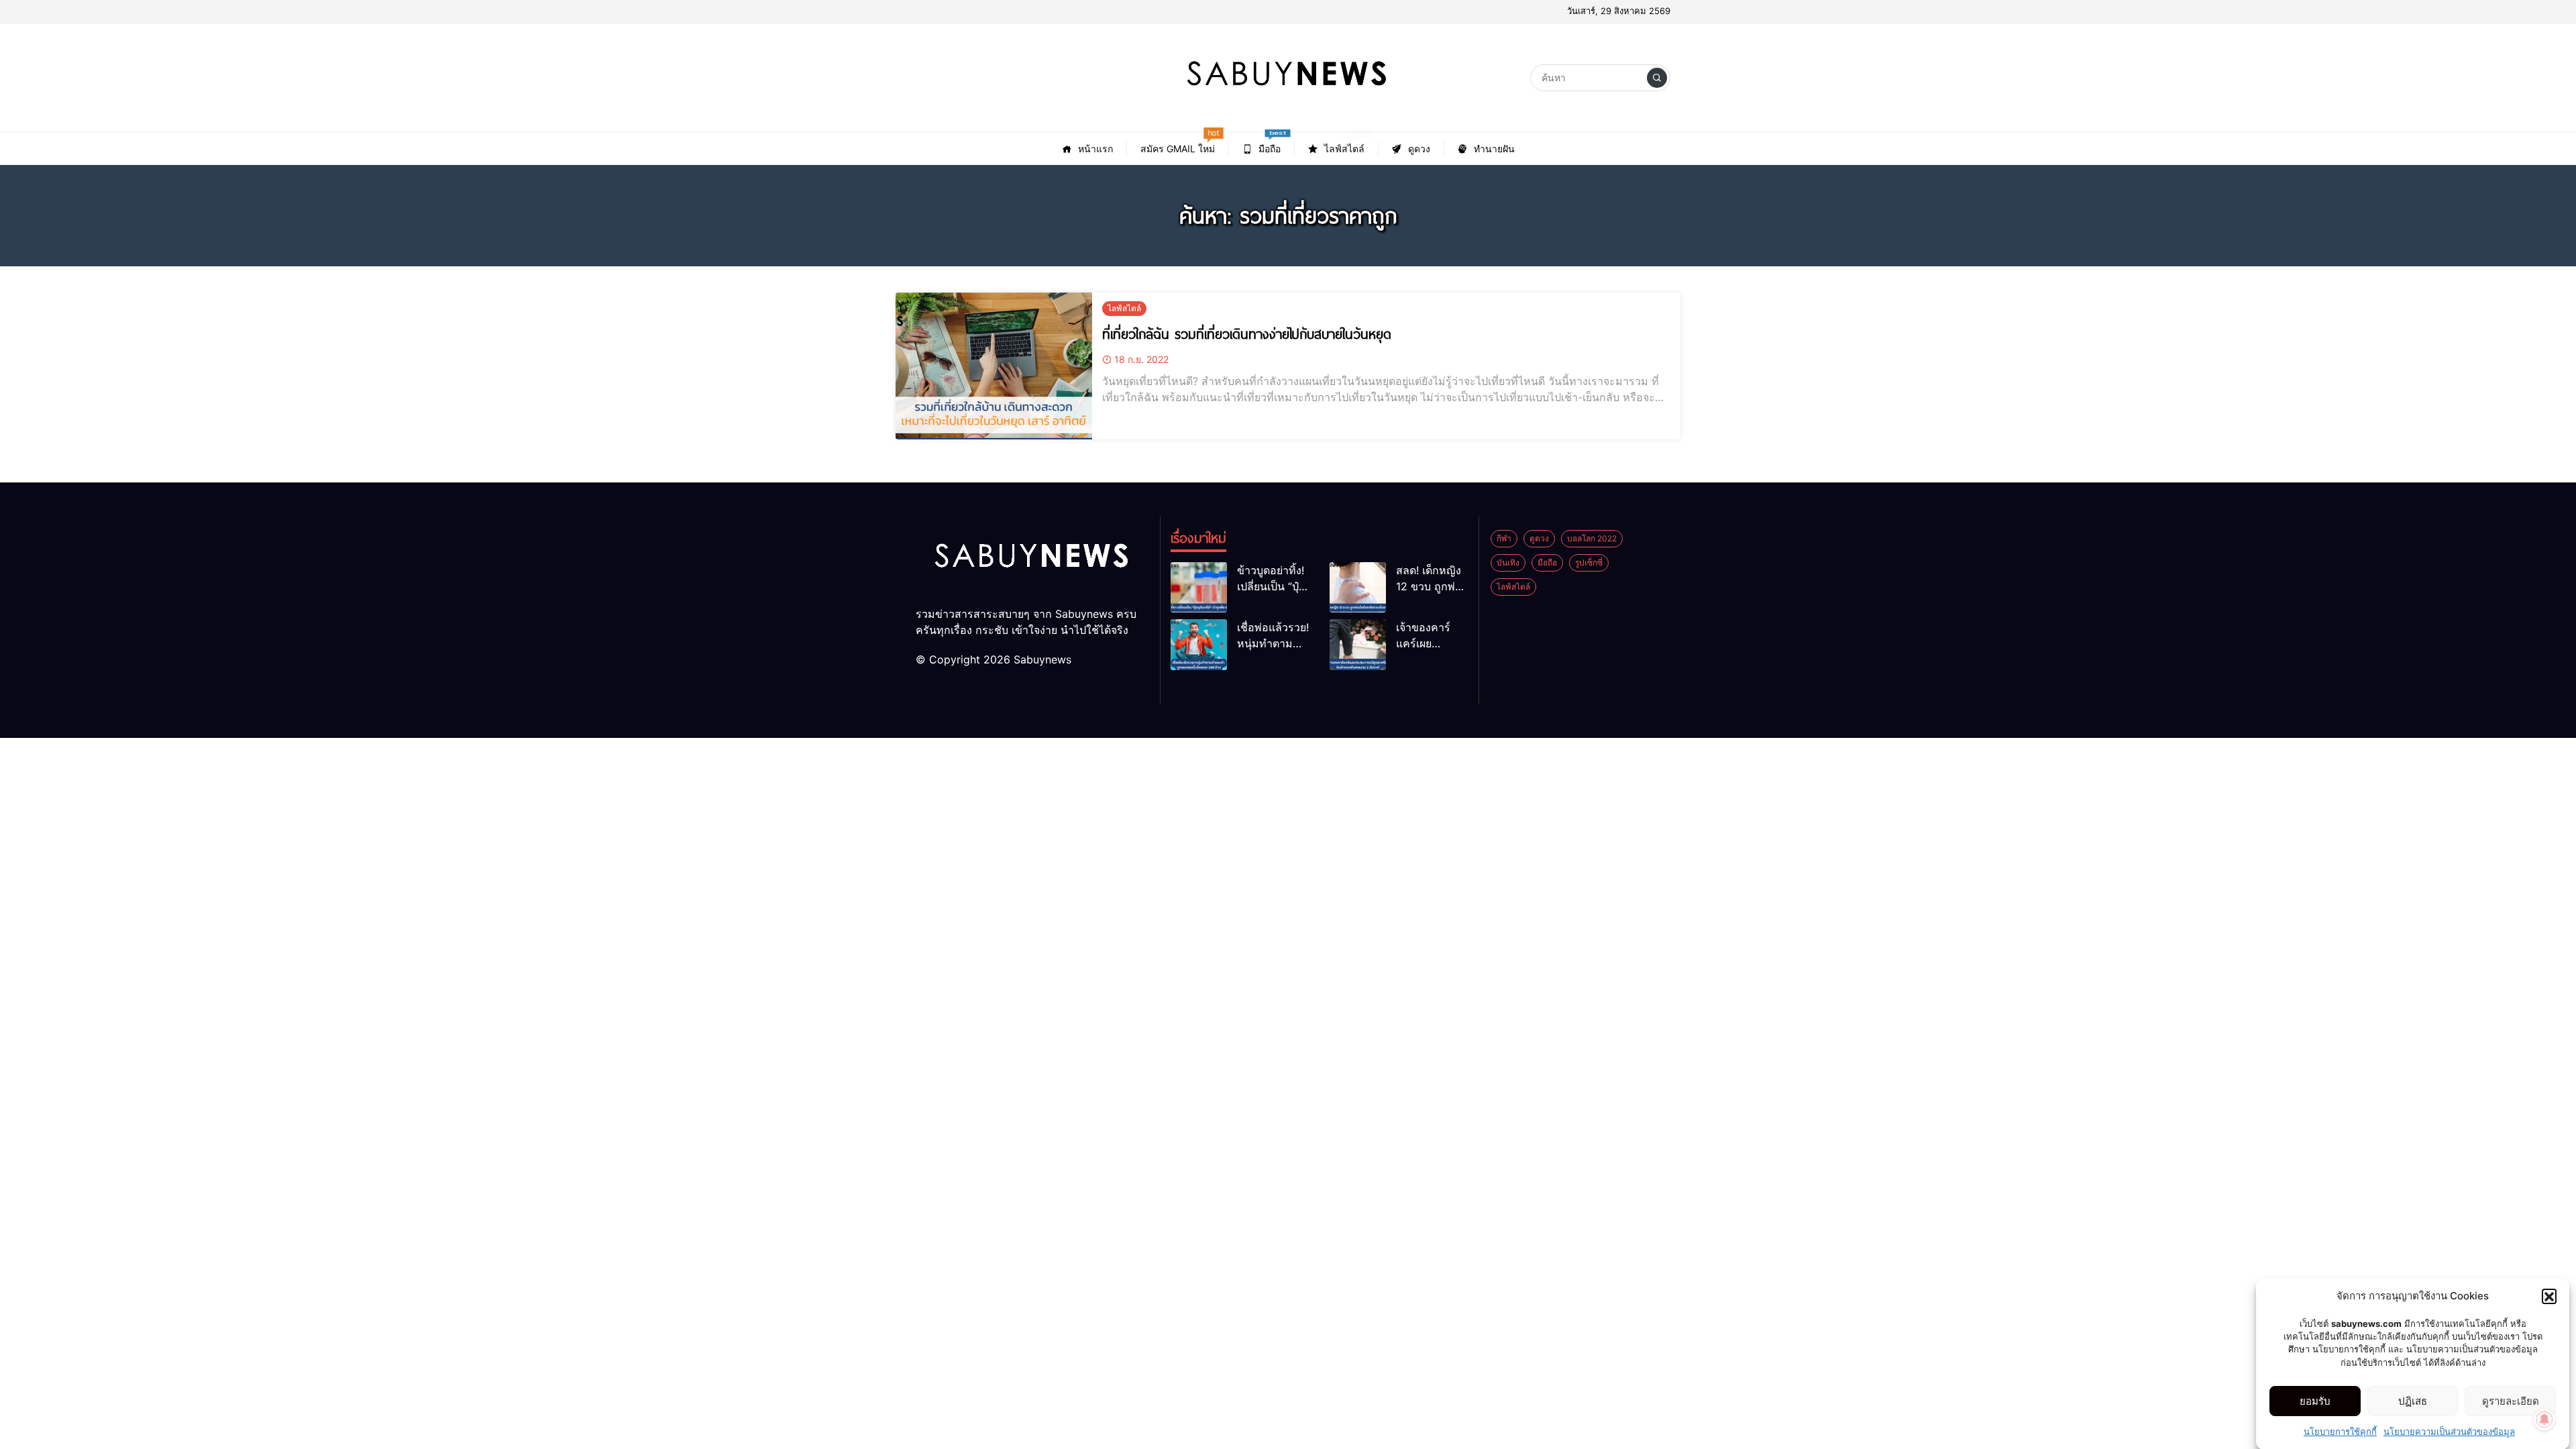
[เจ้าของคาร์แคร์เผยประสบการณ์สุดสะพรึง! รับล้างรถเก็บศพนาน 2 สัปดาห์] (1358, 644)
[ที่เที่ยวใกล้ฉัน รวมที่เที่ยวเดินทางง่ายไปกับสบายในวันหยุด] (994, 366)
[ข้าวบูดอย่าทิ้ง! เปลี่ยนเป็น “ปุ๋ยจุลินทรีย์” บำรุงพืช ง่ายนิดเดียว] (1199, 587)
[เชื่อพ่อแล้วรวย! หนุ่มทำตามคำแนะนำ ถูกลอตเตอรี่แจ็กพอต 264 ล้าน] (1199, 644)
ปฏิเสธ (2413, 1401)
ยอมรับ (2315, 1401)
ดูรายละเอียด (2511, 1401)
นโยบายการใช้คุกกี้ (2340, 1432)
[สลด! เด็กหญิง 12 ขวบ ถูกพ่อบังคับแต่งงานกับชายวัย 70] (1358, 587)
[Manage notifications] (2544, 1419)
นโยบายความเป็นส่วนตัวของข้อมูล (2449, 1432)
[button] (2549, 1296)
